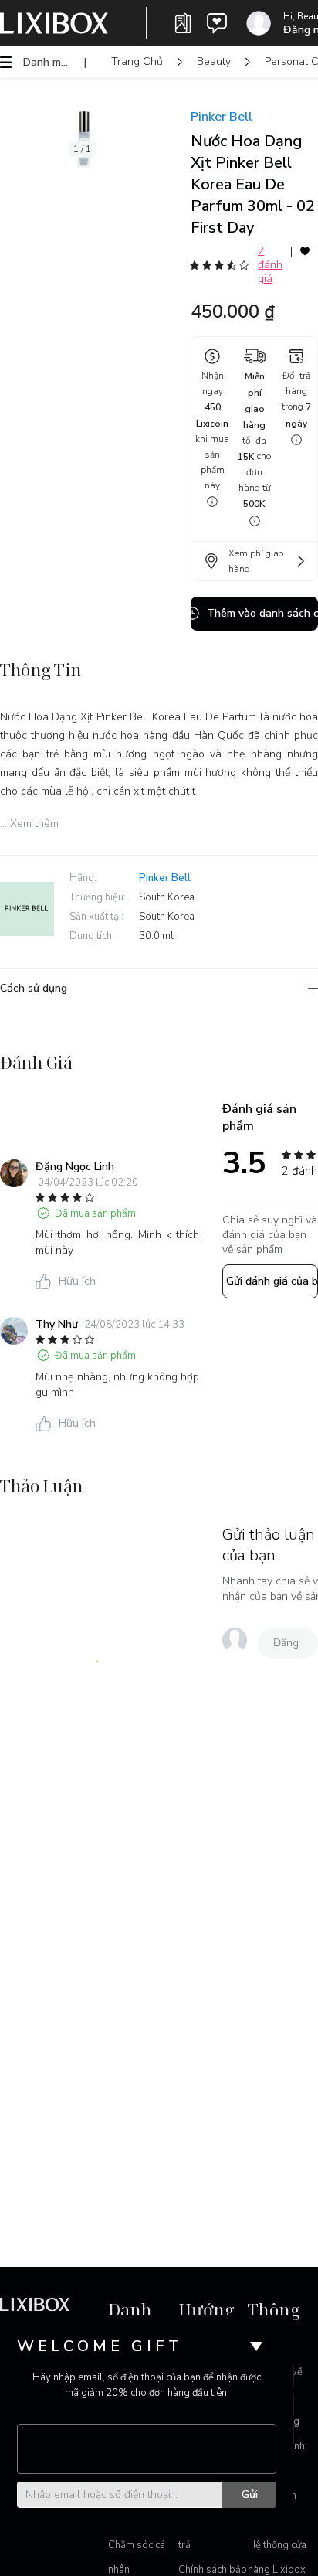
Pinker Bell (222, 117)
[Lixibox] (54, 23)
